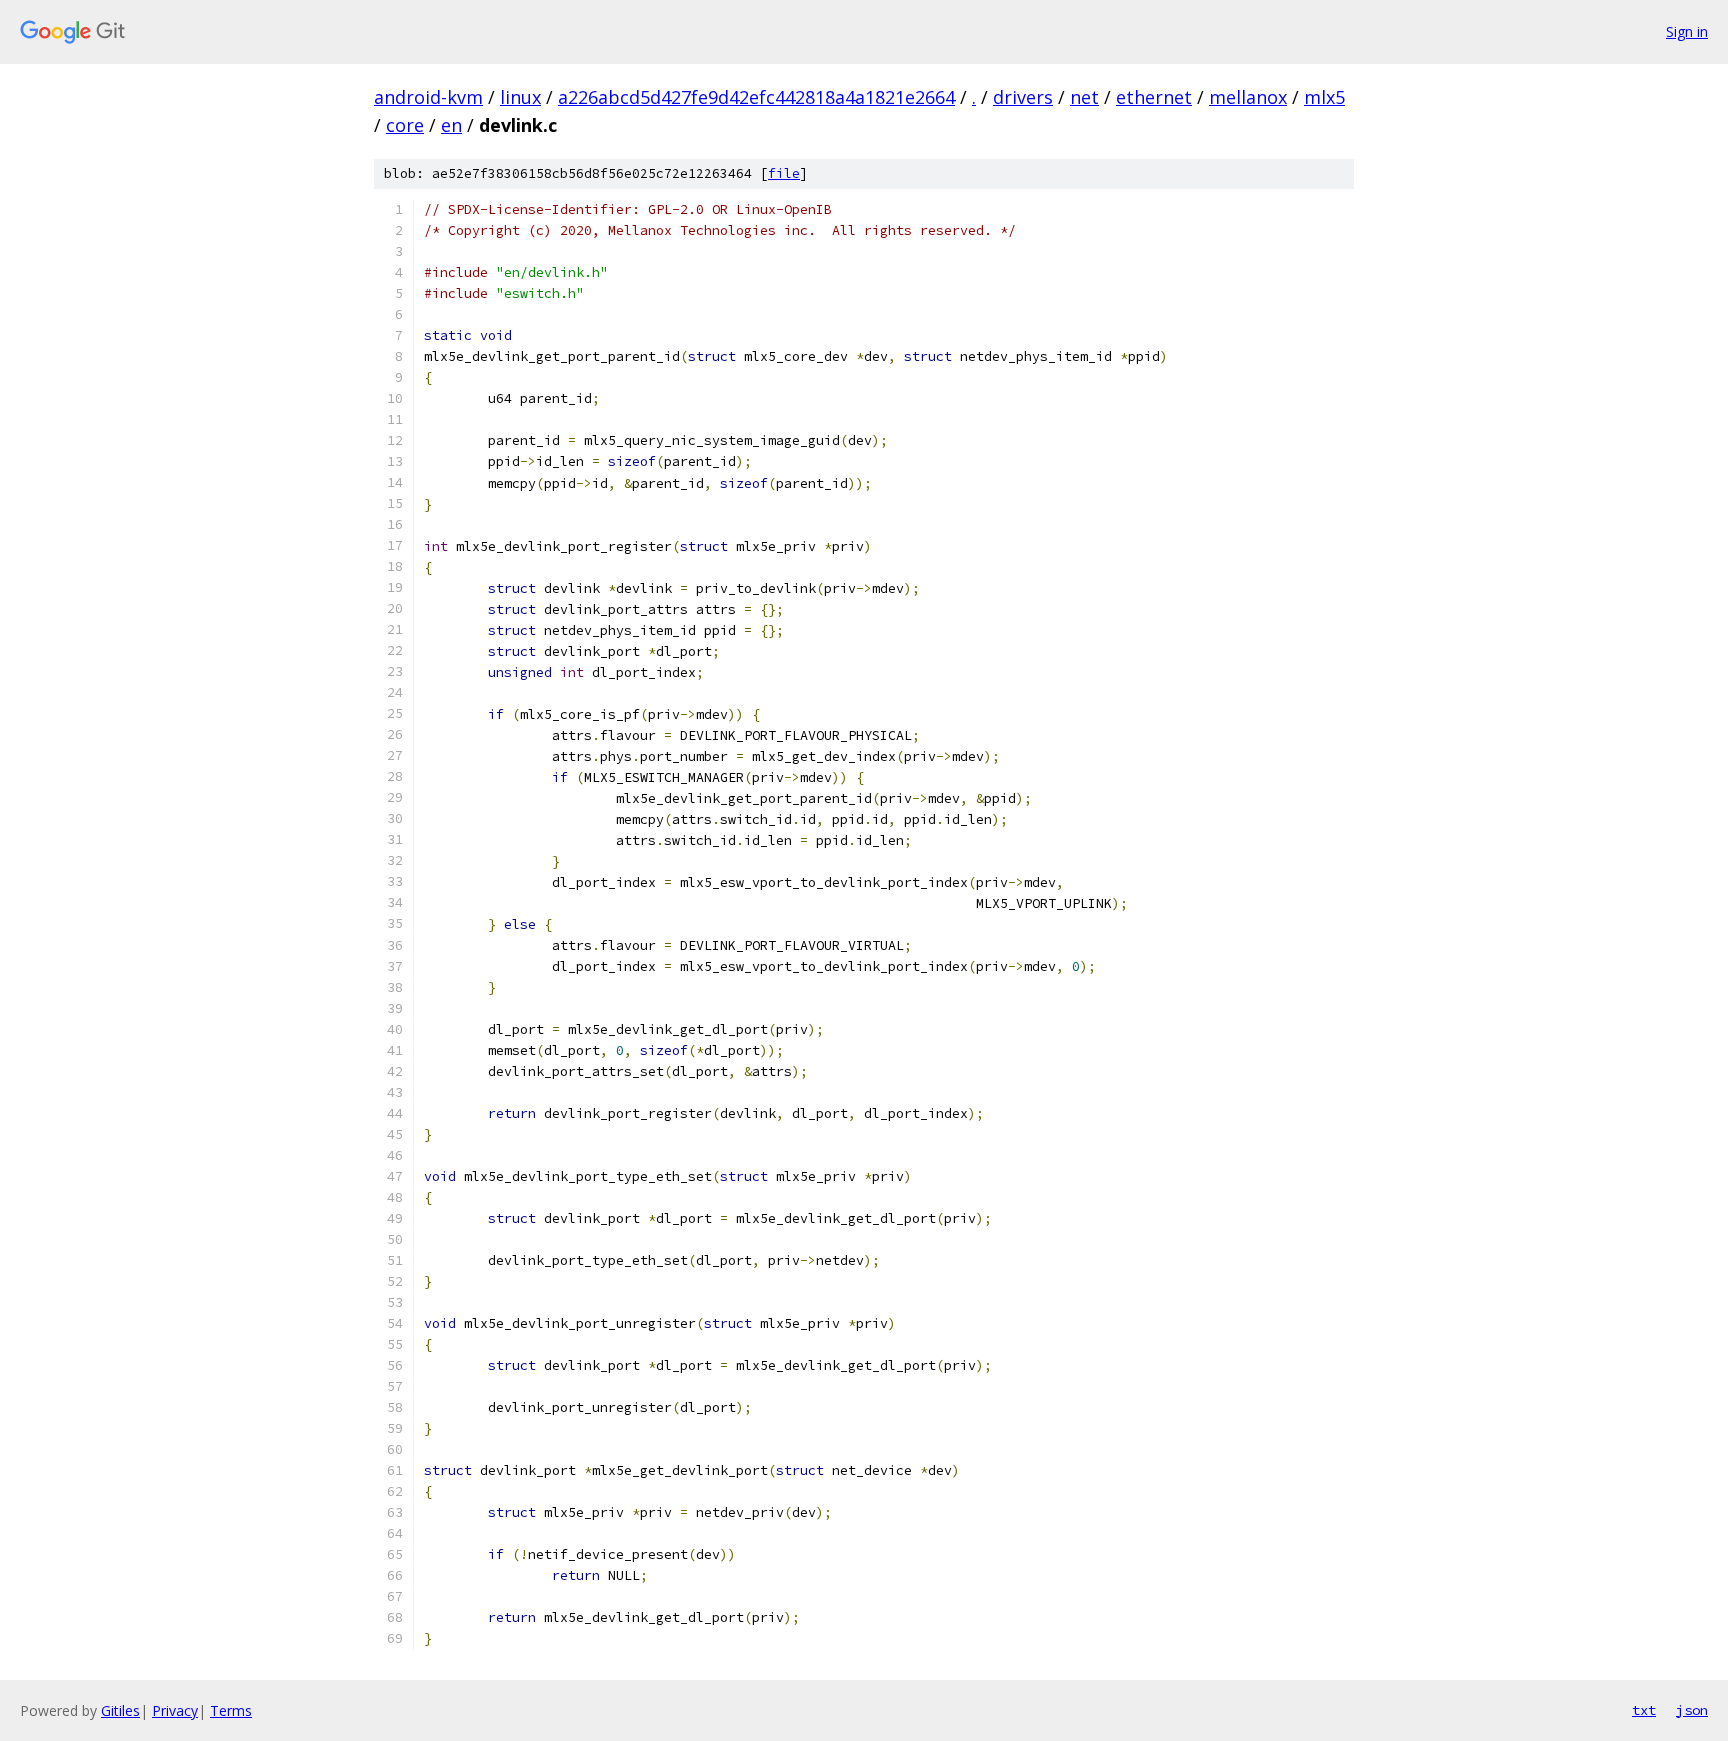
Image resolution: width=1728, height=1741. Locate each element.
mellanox (1248, 97)
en (451, 125)
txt (1644, 1710)
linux (520, 97)
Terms (231, 1710)
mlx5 (1324, 97)
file (784, 173)
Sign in (1687, 31)
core (405, 125)
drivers (1023, 97)
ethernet (1154, 97)
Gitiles (120, 1710)
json (1692, 1710)
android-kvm (428, 97)
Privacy (175, 1710)
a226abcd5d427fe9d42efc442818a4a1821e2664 (756, 97)
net (1084, 97)
